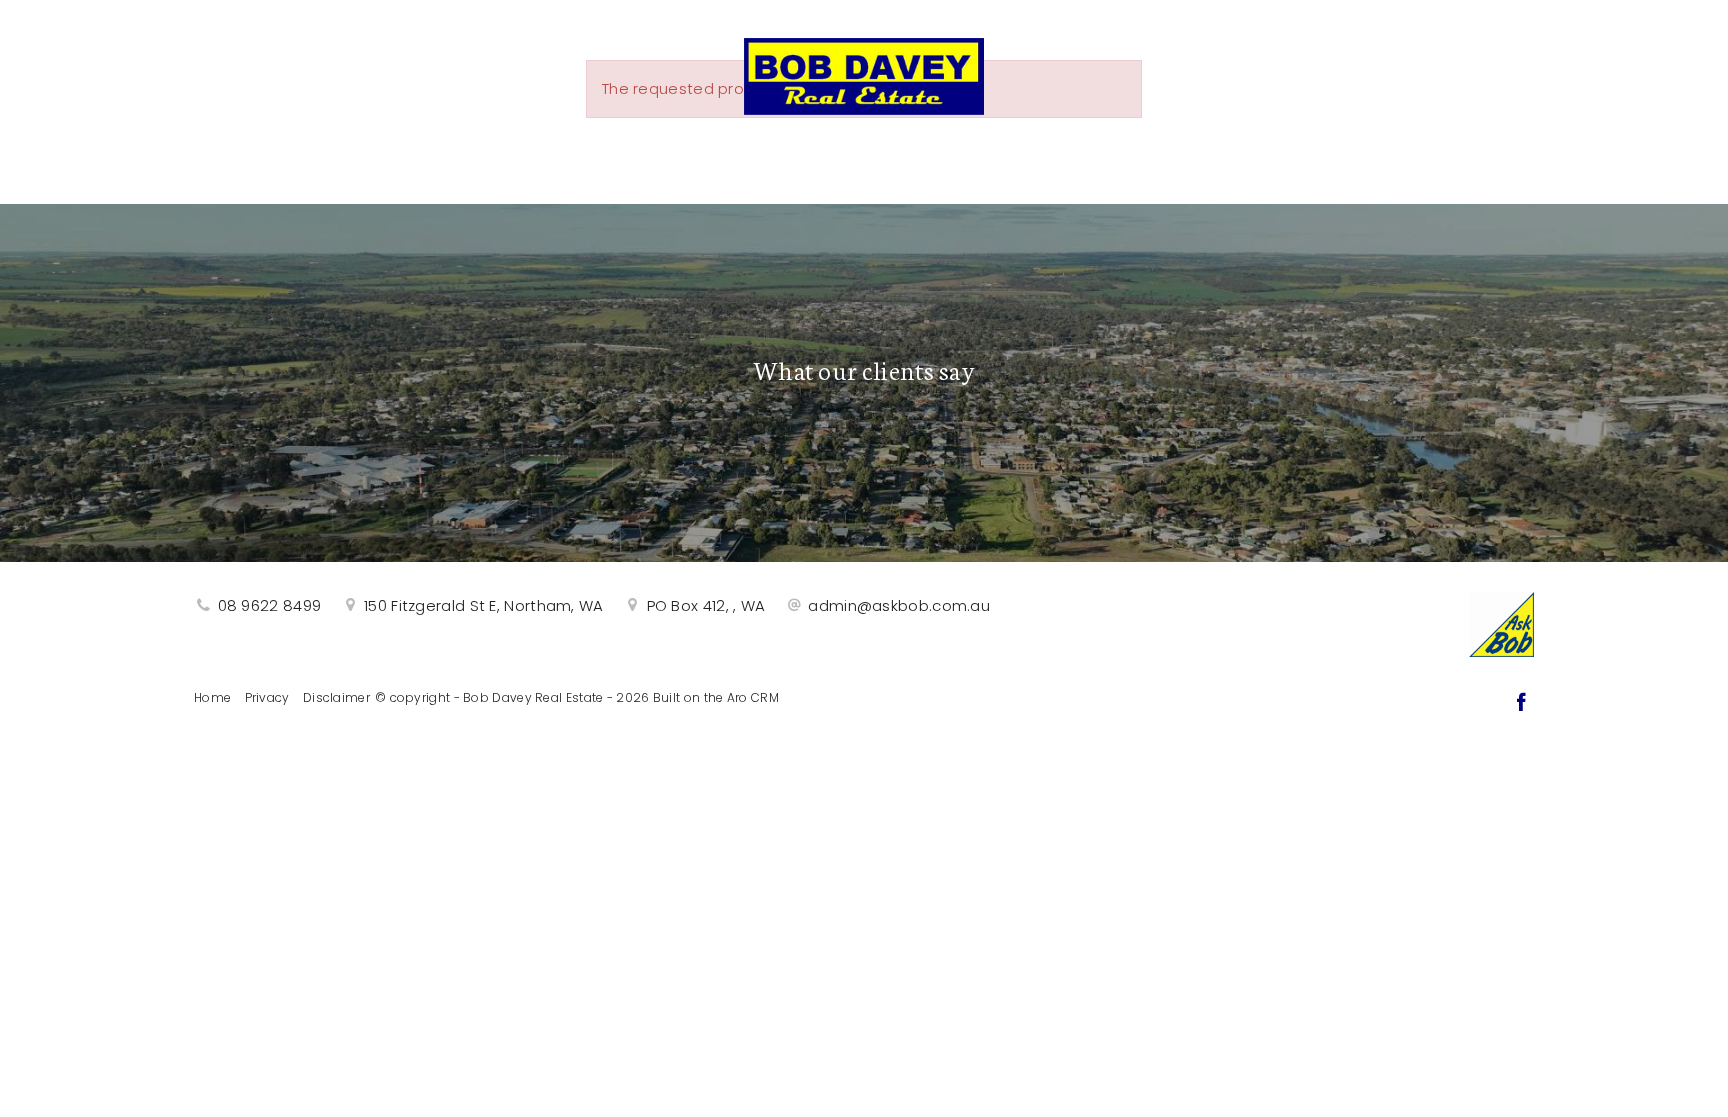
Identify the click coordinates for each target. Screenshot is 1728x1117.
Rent (1065, 162)
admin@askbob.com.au (899, 605)
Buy (545, 162)
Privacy (267, 697)
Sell (630, 162)
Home (212, 697)
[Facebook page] (1521, 704)
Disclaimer (336, 697)
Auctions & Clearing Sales (846, 162)
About (1168, 162)
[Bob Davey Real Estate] (864, 71)
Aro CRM (753, 697)
